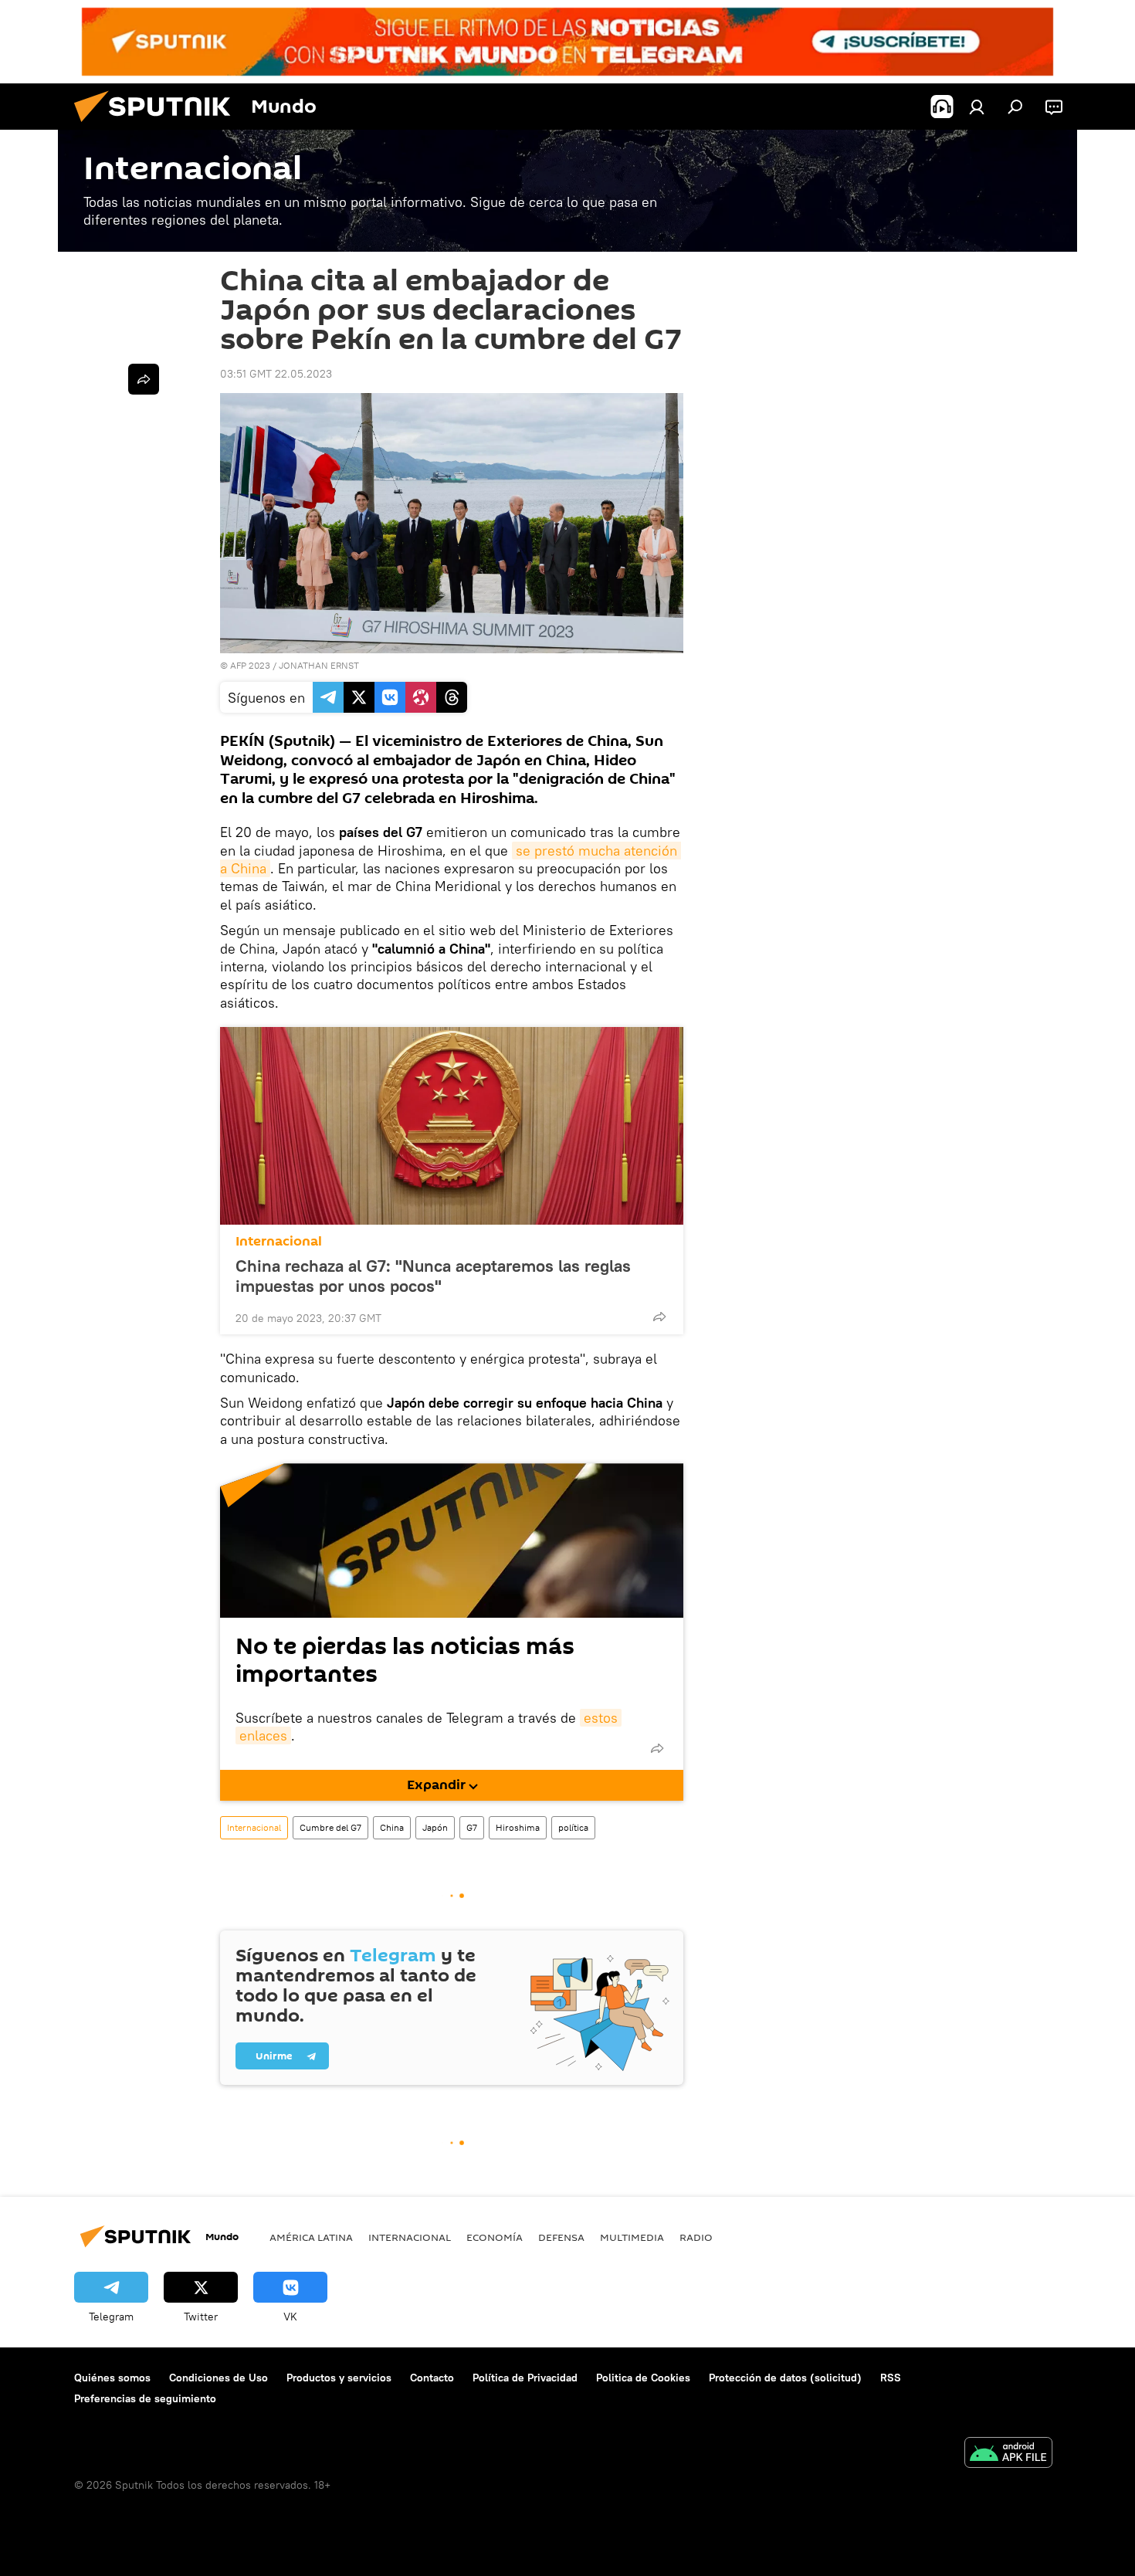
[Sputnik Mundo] (158, 126)
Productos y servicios (339, 2378)
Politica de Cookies (643, 2378)
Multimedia (632, 2237)
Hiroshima (518, 1827)
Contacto (432, 2378)
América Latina (311, 2237)
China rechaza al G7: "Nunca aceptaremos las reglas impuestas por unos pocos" (433, 1276)
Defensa (561, 2237)
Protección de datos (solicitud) (785, 2378)
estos (601, 1718)
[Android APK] (1008, 2454)
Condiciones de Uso (219, 2378)
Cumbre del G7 (330, 1827)
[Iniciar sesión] (977, 107)
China (392, 1827)
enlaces (263, 1735)
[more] (659, 1317)
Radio (696, 2237)
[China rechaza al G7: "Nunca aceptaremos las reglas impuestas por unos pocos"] (452, 1126)
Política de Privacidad (525, 2378)
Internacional (279, 1241)
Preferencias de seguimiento (145, 2398)
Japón (435, 1827)
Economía (495, 2237)
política (573, 1827)
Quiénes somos (112, 2378)
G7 (472, 1827)
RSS (891, 2378)
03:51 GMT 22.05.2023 (276, 374)
